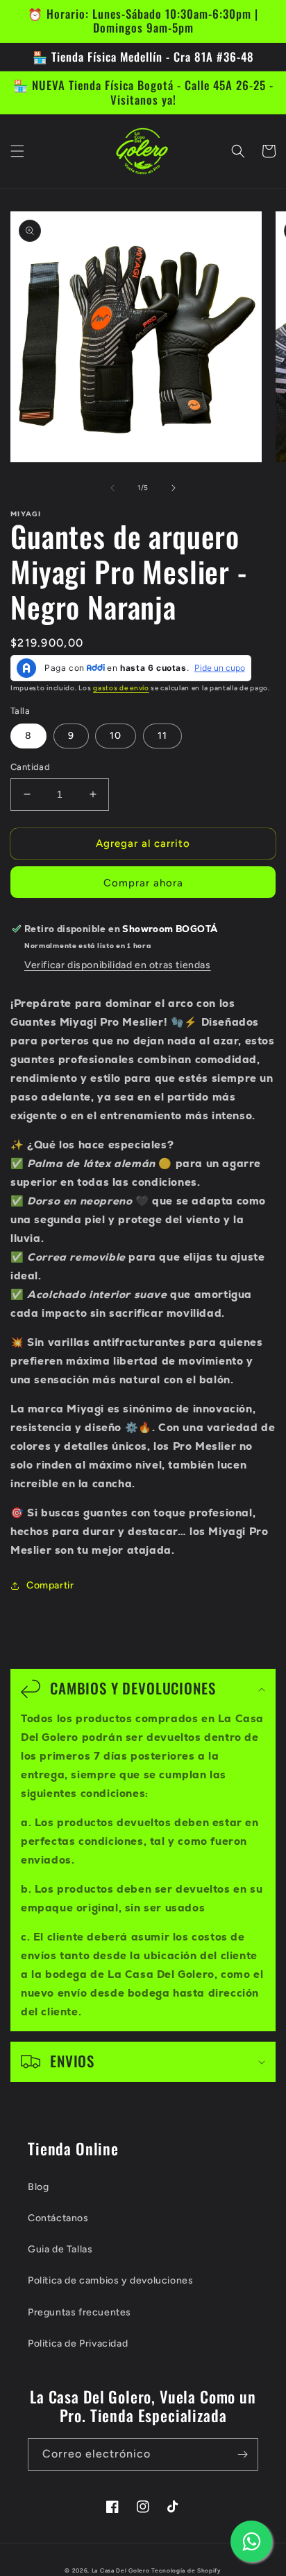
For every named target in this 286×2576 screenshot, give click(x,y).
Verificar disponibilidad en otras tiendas (118, 965)
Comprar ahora (143, 883)
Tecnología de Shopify (186, 2570)
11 (162, 736)
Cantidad (30, 767)
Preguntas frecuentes (79, 2312)
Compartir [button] (50, 1585)
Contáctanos (58, 2218)
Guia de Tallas (60, 2249)
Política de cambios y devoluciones (110, 2280)
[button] (17, 151)
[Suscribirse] (242, 2454)
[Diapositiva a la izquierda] (112, 488)
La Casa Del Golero (121, 2570)
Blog (38, 2187)
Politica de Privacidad (78, 2343)
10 (116, 736)
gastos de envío (121, 688)
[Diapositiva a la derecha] (174, 488)
